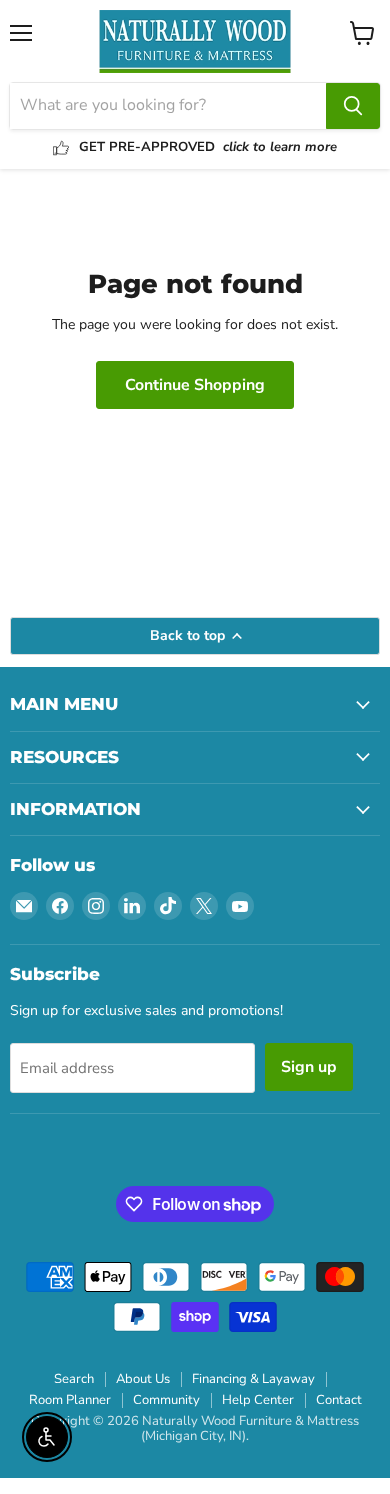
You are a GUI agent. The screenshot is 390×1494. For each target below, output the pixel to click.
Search (74, 1379)
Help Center (258, 1400)
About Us (143, 1379)
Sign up (309, 1067)
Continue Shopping (195, 385)
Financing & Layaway (253, 1379)
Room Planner (70, 1400)
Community (166, 1400)
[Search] (353, 106)
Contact (339, 1400)
